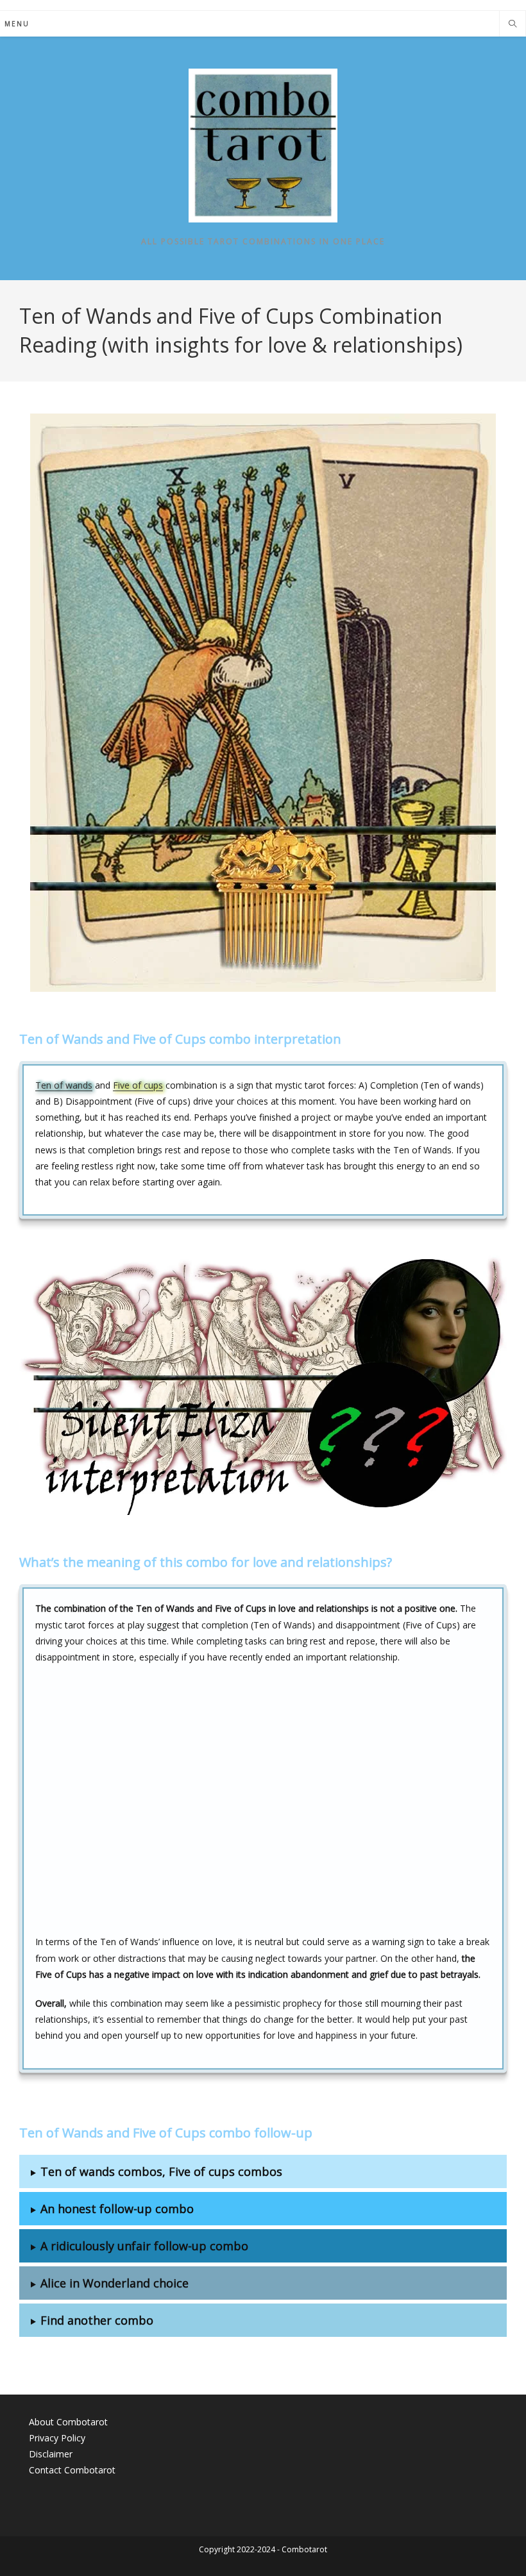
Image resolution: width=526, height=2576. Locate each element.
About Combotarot (68, 2422)
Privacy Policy (57, 2438)
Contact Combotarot (72, 2470)
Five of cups (138, 1085)
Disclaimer (51, 2454)
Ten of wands (64, 1085)
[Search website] (513, 24)
